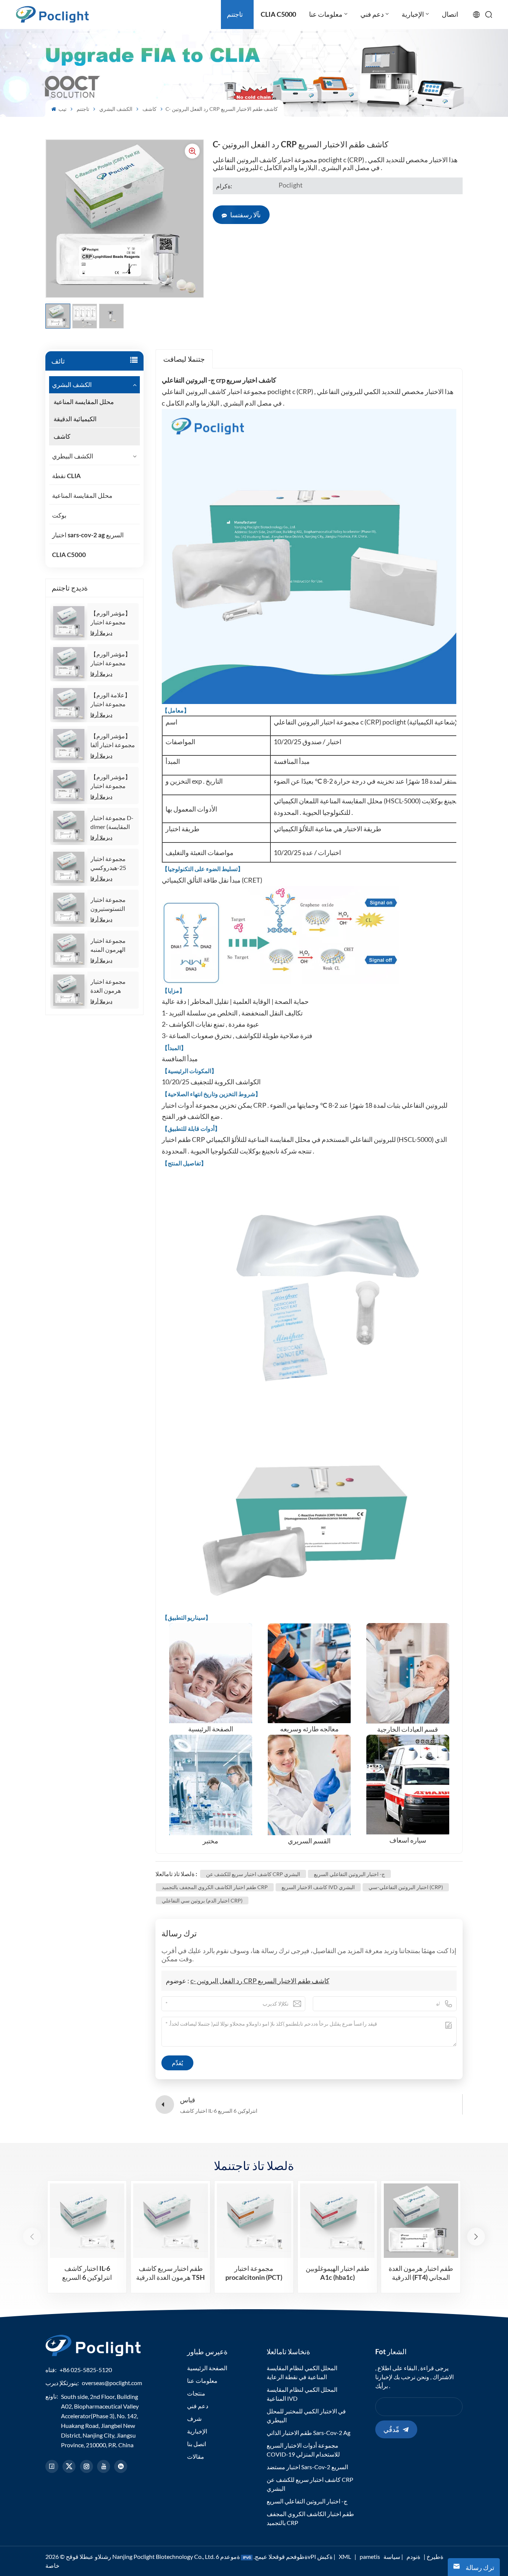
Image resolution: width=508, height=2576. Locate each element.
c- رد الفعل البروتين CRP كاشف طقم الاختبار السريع (260, 1981)
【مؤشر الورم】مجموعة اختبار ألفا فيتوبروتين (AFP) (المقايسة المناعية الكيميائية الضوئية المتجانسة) (113, 741)
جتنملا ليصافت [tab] (184, 359)
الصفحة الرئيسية (207, 2368)
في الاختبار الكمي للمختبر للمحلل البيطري (306, 2415)
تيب (62, 109)
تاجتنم (83, 109)
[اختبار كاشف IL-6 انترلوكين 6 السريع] (87, 2221)
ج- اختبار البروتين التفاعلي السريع (349, 1874)
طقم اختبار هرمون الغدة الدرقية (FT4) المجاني (421, 2273)
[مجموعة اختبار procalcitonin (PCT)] (254, 2221)
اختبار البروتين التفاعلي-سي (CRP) (406, 1887)
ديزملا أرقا (101, 633)
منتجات (196, 2393)
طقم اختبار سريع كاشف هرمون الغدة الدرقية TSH (171, 2273)
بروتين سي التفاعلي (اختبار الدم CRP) (202, 1900)
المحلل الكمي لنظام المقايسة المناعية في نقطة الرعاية (302, 2372)
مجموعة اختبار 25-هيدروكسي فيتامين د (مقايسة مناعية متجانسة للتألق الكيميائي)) (112, 864)
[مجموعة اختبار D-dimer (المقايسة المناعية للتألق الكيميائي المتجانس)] (69, 826)
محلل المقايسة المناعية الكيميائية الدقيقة (84, 410)
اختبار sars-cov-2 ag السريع (88, 535)
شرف (194, 2418)
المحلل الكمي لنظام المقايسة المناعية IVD (302, 2394)
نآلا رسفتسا (245, 215)
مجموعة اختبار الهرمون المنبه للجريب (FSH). (108, 945)
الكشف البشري (116, 109)
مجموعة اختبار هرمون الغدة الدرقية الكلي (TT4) (108, 986)
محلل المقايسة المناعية (82, 495)
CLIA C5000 (69, 555)
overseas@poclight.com (112, 2383)
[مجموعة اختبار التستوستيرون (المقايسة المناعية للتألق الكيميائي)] (69, 908)
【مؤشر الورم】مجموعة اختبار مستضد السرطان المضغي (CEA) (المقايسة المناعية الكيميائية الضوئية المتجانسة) (112, 782)
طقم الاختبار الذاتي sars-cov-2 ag (308, 2433)
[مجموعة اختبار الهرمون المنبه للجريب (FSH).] (69, 949)
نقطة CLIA (66, 476)
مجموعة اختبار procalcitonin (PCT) (254, 2273)
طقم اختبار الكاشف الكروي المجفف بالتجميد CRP (215, 1887)
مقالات (196, 2456)
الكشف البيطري (73, 456)
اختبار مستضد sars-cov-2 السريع (307, 2467)
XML (345, 2556)
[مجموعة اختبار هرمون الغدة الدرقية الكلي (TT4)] (69, 990)
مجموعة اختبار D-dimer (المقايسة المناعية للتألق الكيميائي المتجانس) (112, 823)
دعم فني (198, 2406)
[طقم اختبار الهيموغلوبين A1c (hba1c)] (337, 2221)
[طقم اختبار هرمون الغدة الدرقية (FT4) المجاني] (421, 2221)
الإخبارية (197, 2431)
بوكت (59, 515)
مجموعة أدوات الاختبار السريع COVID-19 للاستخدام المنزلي (303, 2450)
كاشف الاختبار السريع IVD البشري (318, 1887)
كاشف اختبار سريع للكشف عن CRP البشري (253, 1874)
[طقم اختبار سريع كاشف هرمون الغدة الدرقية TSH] (170, 2221)
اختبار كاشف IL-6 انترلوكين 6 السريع (87, 2273)
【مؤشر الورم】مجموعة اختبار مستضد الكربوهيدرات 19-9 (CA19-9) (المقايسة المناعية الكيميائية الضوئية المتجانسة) (112, 659)
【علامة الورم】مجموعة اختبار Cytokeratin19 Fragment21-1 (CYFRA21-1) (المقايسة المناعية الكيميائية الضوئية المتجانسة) (112, 700)
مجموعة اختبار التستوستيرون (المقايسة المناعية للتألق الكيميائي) (112, 905)
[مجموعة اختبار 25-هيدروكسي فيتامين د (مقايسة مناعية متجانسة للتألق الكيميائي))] (69, 867)
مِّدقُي (391, 2429)
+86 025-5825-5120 (86, 2370)
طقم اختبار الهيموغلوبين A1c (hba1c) (337, 2273)
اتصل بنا (197, 2444)
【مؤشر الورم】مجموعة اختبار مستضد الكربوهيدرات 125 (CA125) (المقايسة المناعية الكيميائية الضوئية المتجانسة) (112, 618)
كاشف (149, 109)
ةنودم (413, 2556)
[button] (476, 2237)
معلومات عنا (202, 2380)
